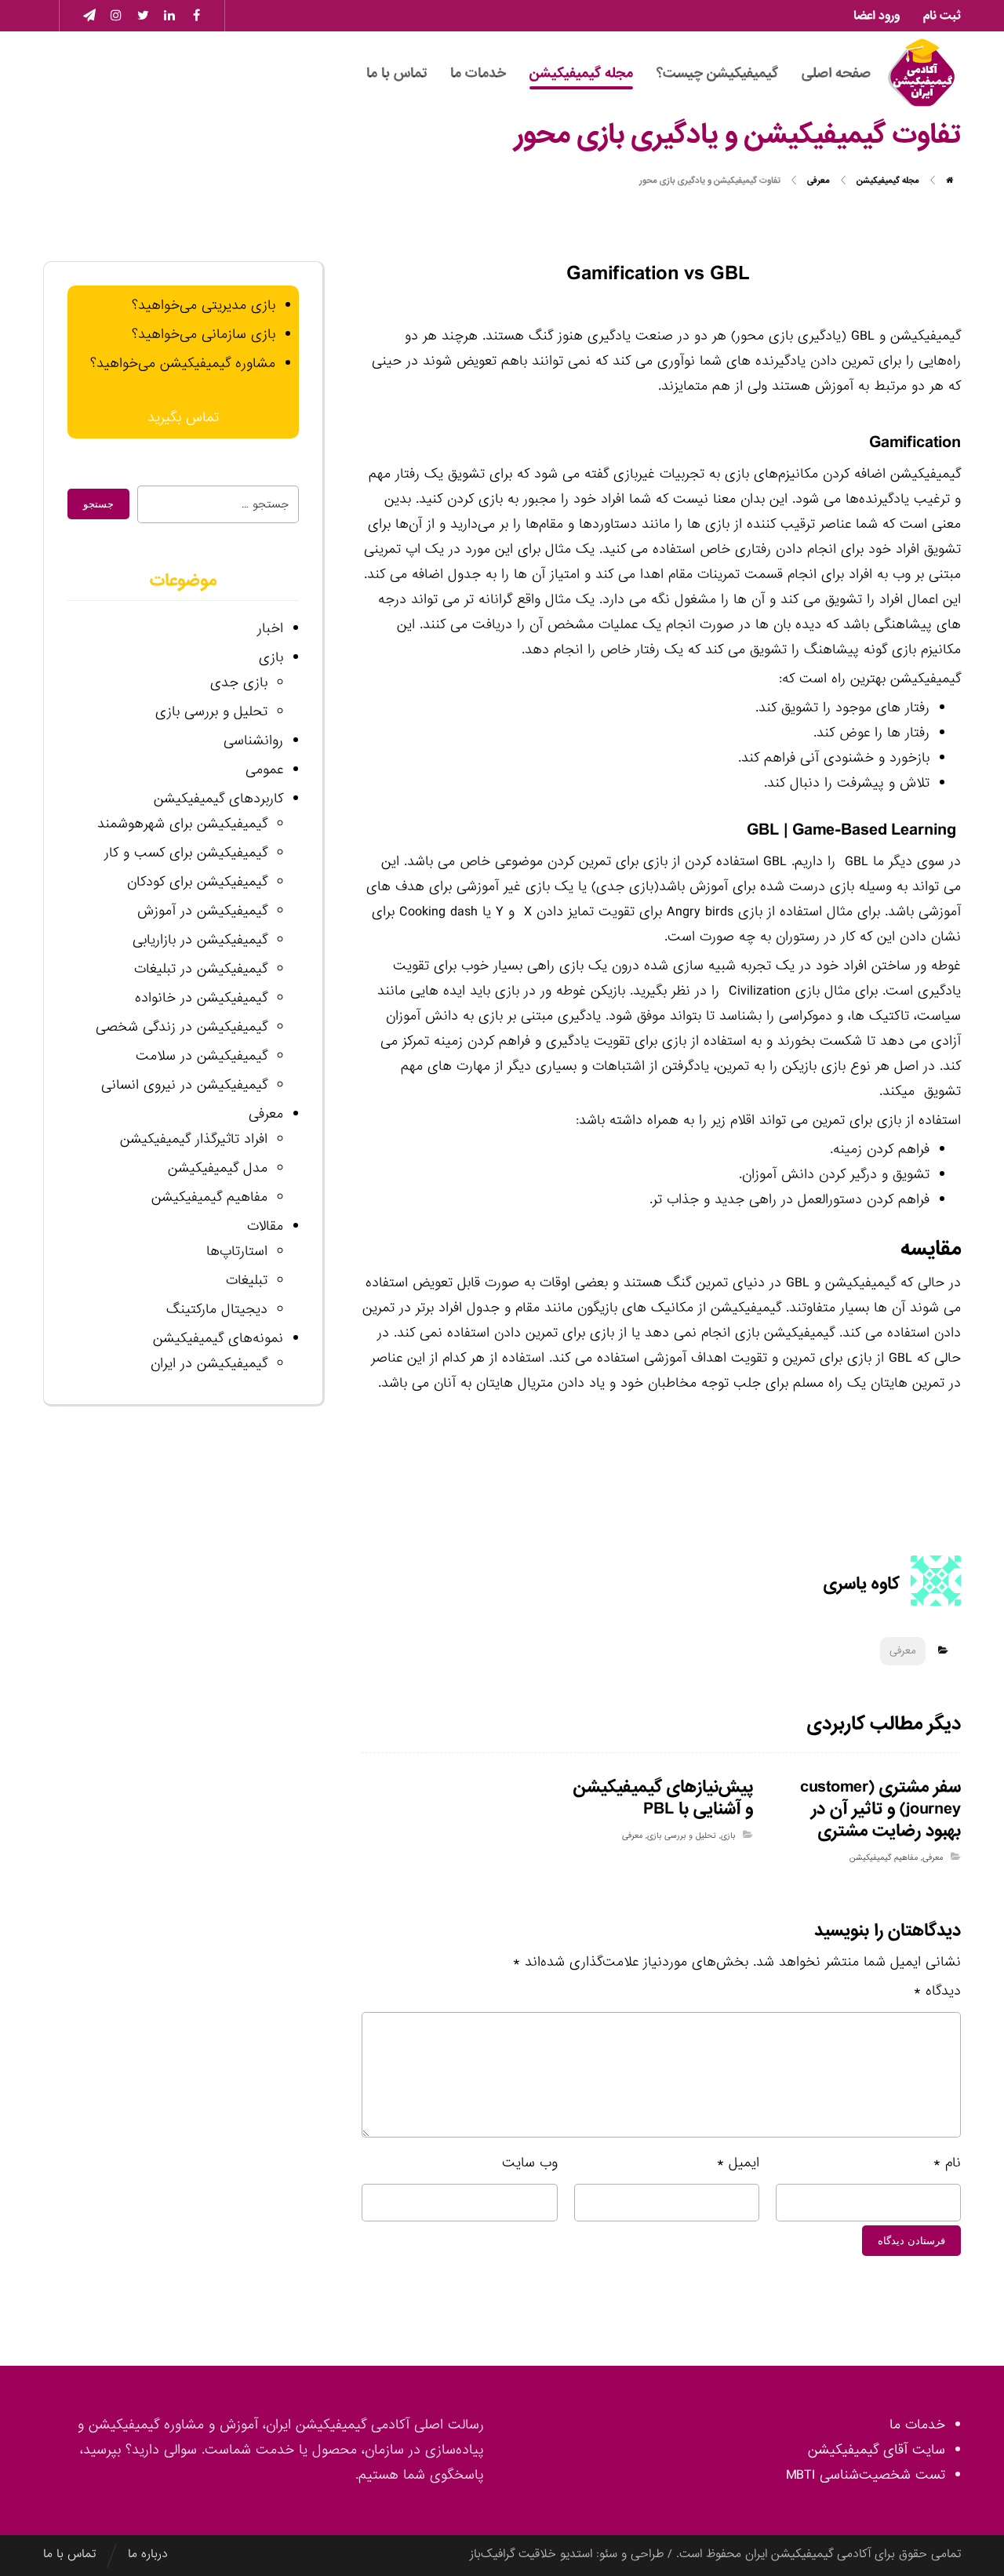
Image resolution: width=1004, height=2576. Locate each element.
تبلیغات (247, 1281)
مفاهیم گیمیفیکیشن (884, 1857)
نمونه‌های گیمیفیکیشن (218, 1339)
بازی (728, 1836)
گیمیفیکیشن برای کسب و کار (186, 853)
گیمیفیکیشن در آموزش (202, 911)
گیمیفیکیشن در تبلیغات (201, 969)
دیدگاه (937, 1991)
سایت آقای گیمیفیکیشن (877, 2450)
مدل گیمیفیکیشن (218, 1168)
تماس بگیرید (183, 418)
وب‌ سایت (530, 2163)
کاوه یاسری (862, 1585)
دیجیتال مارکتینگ (217, 1310)
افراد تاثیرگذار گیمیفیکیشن (194, 1139)
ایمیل (738, 2163)
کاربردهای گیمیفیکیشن (218, 799)
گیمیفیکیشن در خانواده (201, 998)
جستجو (98, 504)
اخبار (270, 629)
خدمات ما (917, 2425)
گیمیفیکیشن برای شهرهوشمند (182, 824)
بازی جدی (239, 683)
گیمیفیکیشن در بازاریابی (200, 940)
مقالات (265, 1226)
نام (947, 2163)
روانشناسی (253, 741)
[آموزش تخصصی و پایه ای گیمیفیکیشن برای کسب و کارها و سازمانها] (922, 73)
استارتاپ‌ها (237, 1252)
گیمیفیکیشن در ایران (209, 1364)
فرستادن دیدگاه (911, 2241)
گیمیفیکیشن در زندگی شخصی (182, 1027)
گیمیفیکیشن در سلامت (202, 1056)
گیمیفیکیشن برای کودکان (197, 882)
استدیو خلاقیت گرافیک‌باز (531, 2554)
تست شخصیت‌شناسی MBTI (866, 2475)
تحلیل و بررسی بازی (682, 1836)
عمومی (264, 770)
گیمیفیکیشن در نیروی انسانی (184, 1085)
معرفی (903, 1651)
